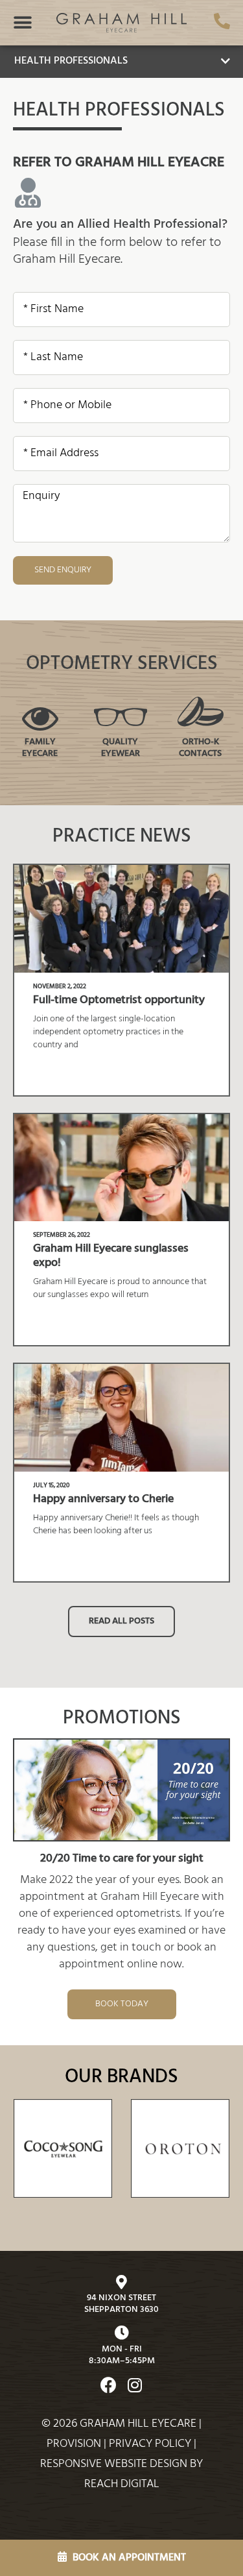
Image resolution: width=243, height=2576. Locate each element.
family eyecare (40, 748)
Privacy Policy (150, 2444)
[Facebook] (109, 2385)
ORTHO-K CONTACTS (200, 748)
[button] (23, 23)
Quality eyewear (121, 748)
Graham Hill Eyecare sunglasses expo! (111, 1256)
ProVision (74, 2444)
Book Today (122, 2004)
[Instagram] (135, 2385)
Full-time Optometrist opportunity (119, 1000)
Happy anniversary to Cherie (103, 1499)
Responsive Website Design (114, 2464)
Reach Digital (122, 2484)
